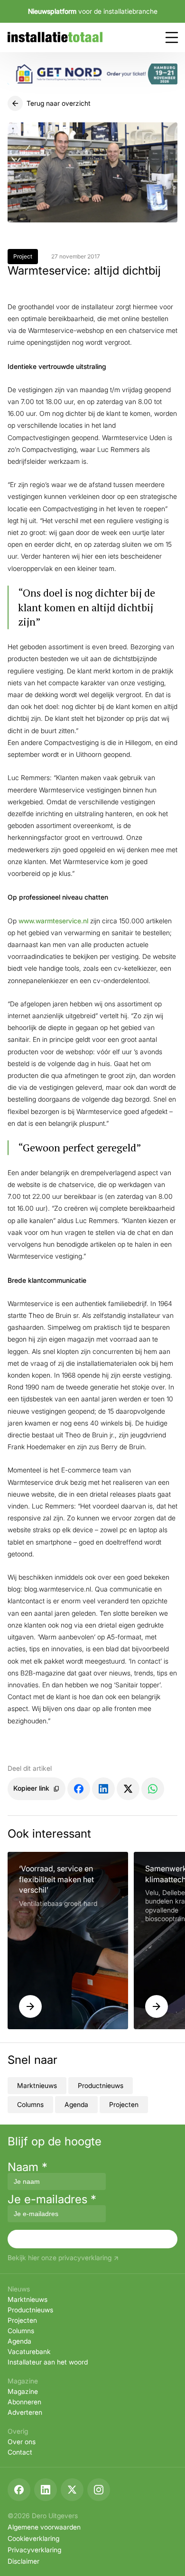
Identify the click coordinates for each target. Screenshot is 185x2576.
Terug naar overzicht (59, 103)
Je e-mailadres (52, 2199)
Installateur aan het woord (48, 2362)
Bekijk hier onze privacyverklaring (60, 2258)
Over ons (22, 2442)
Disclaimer (23, 2561)
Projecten (124, 2104)
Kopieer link (31, 1788)
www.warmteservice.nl (54, 921)
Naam (28, 2167)
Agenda (76, 2104)
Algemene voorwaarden (44, 2527)
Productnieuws (101, 2085)
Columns (30, 2104)
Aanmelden (92, 2239)
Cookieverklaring (33, 2538)
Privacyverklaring (34, 2550)
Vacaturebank (29, 2351)
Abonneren (24, 2402)
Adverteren (25, 2412)
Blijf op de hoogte (55, 2142)
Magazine (23, 2391)
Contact (20, 2452)
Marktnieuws (37, 2085)
